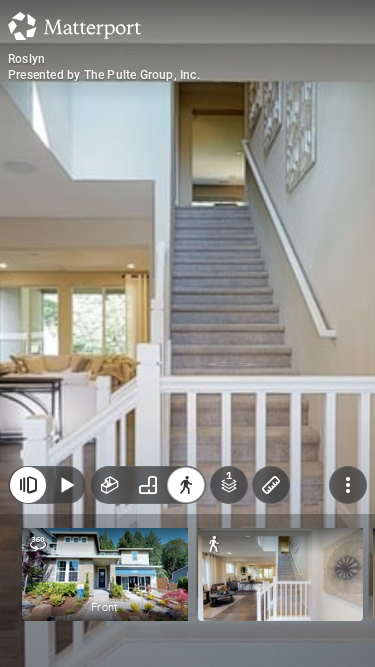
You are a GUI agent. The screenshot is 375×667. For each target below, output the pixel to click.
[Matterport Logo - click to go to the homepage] (74, 26)
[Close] (28, 485)
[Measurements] (271, 485)
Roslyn (26, 59)
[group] (148, 485)
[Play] (66, 485)
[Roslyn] (187, 333)
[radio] (110, 485)
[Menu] (348, 485)
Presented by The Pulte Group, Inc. (104, 75)
